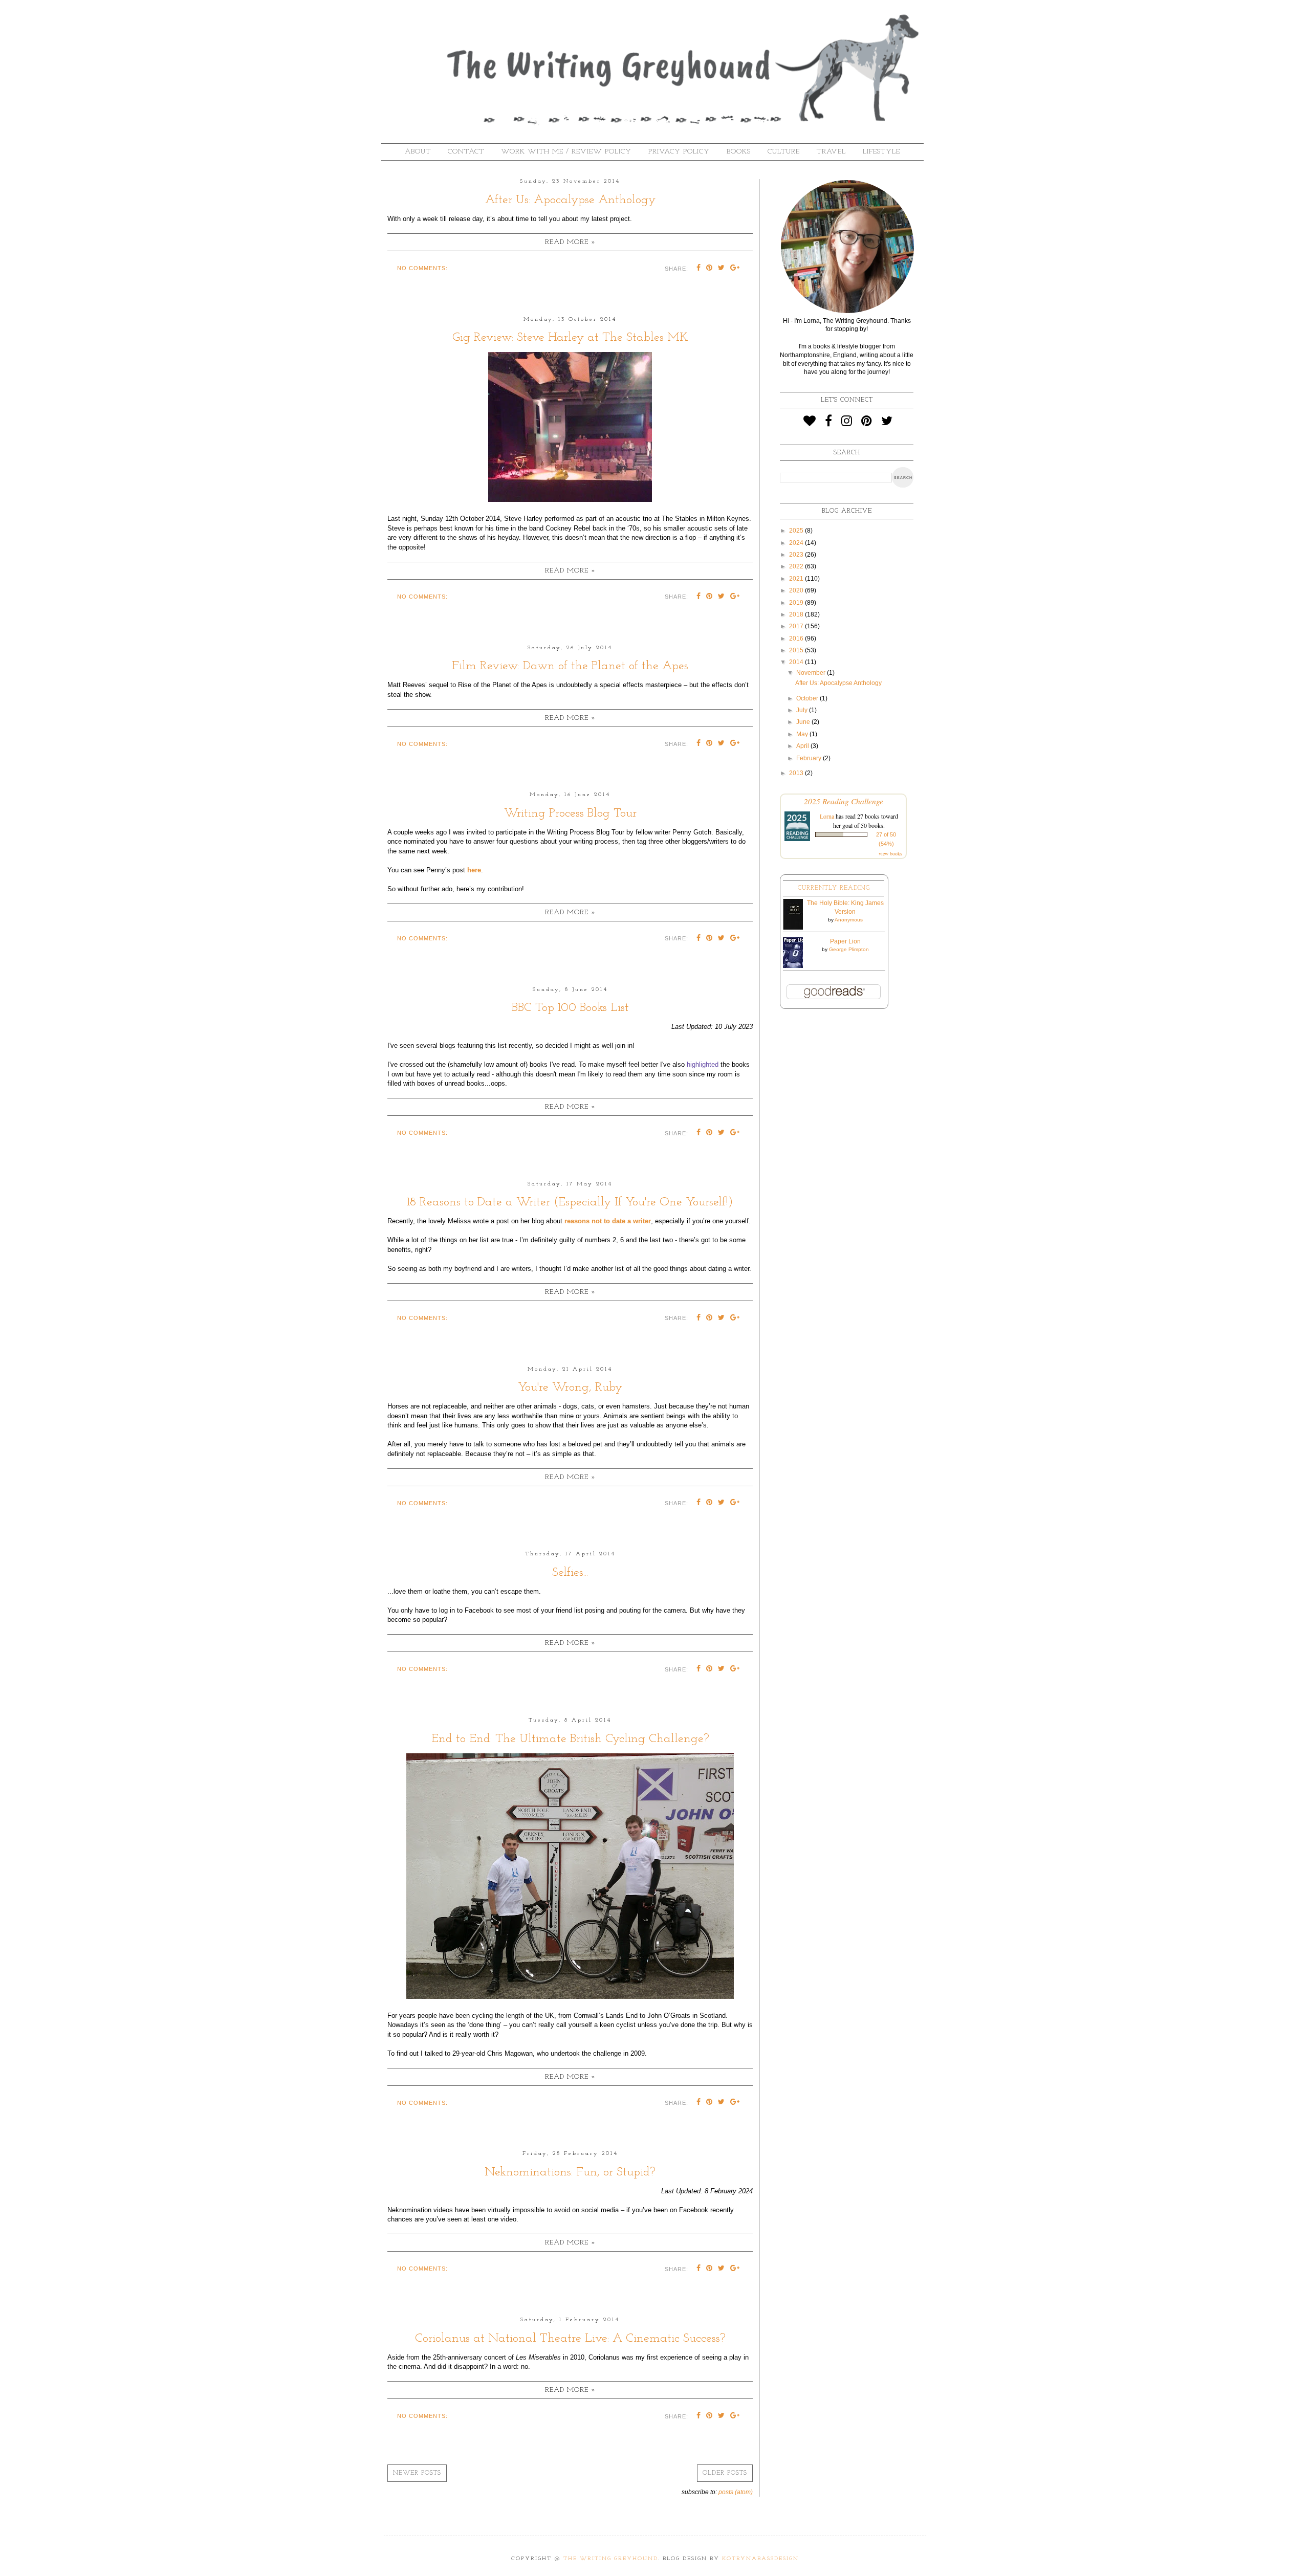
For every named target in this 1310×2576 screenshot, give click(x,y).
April (803, 746)
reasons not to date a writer (608, 1221)
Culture (784, 152)
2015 (797, 650)
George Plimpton (849, 949)
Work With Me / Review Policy (566, 152)
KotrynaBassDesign (760, 2559)
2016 (797, 639)
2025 (797, 531)
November (812, 673)
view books (890, 853)
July (803, 710)
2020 (797, 590)
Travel (831, 152)
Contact (466, 152)
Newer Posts (417, 2473)
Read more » (570, 242)
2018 (797, 614)
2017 (797, 626)
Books (739, 152)
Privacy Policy (679, 152)
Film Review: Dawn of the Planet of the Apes (570, 666)
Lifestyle (881, 152)
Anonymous (849, 920)
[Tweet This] (722, 269)
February (810, 758)
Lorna (827, 816)
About (418, 152)
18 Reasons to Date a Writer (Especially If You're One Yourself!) (570, 1202)
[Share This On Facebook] (699, 269)
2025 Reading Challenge (844, 801)
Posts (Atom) (736, 2492)
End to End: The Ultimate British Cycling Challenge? (570, 1739)
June (804, 722)
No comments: (422, 268)
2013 (797, 773)
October (808, 698)
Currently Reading (834, 888)
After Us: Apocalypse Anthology (570, 200)
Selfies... (570, 1573)
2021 (797, 579)
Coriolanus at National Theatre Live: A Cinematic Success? (570, 2339)
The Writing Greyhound (611, 2559)
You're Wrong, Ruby (570, 1388)
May (803, 734)
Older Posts (725, 2473)
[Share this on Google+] (735, 269)
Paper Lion (845, 941)
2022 (797, 566)
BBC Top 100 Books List (570, 1008)
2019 (797, 603)
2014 (797, 662)
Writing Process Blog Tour (570, 813)
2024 (797, 543)
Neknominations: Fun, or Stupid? (570, 2172)
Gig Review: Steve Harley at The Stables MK (570, 338)
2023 (797, 555)
